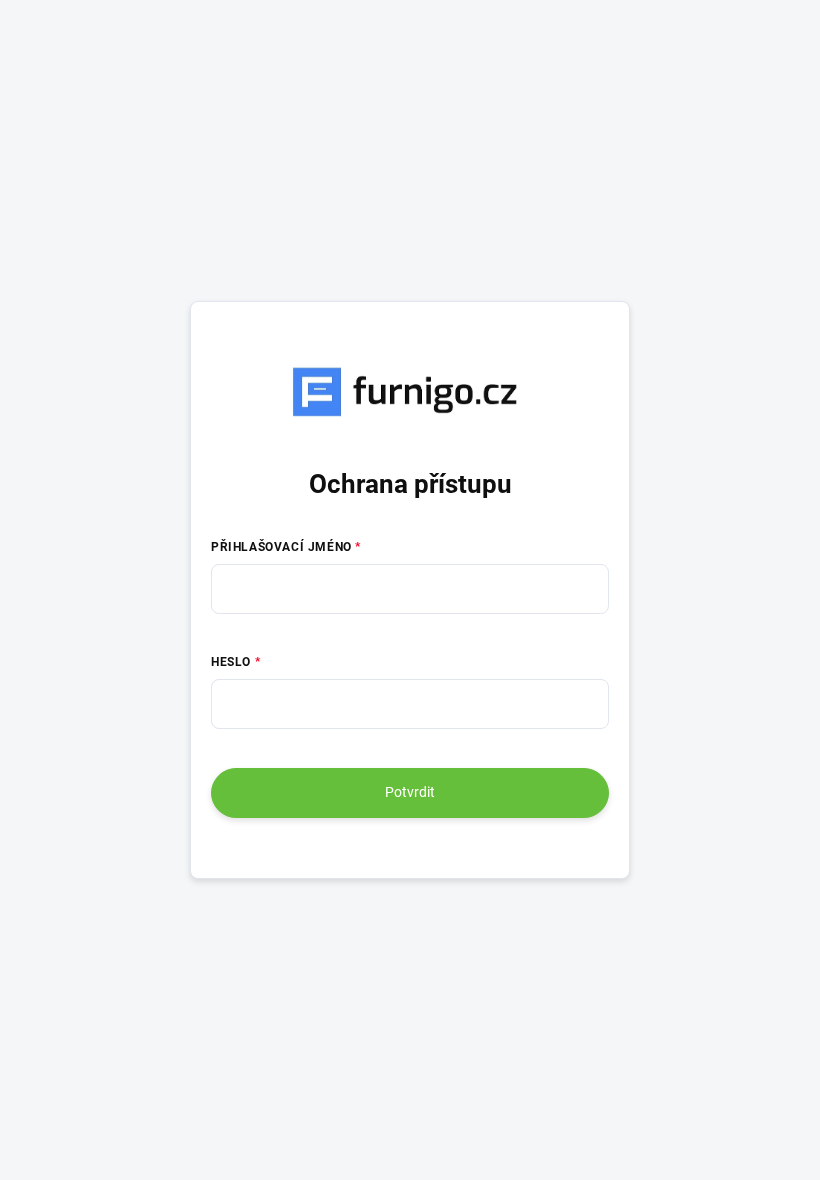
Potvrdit (410, 792)
